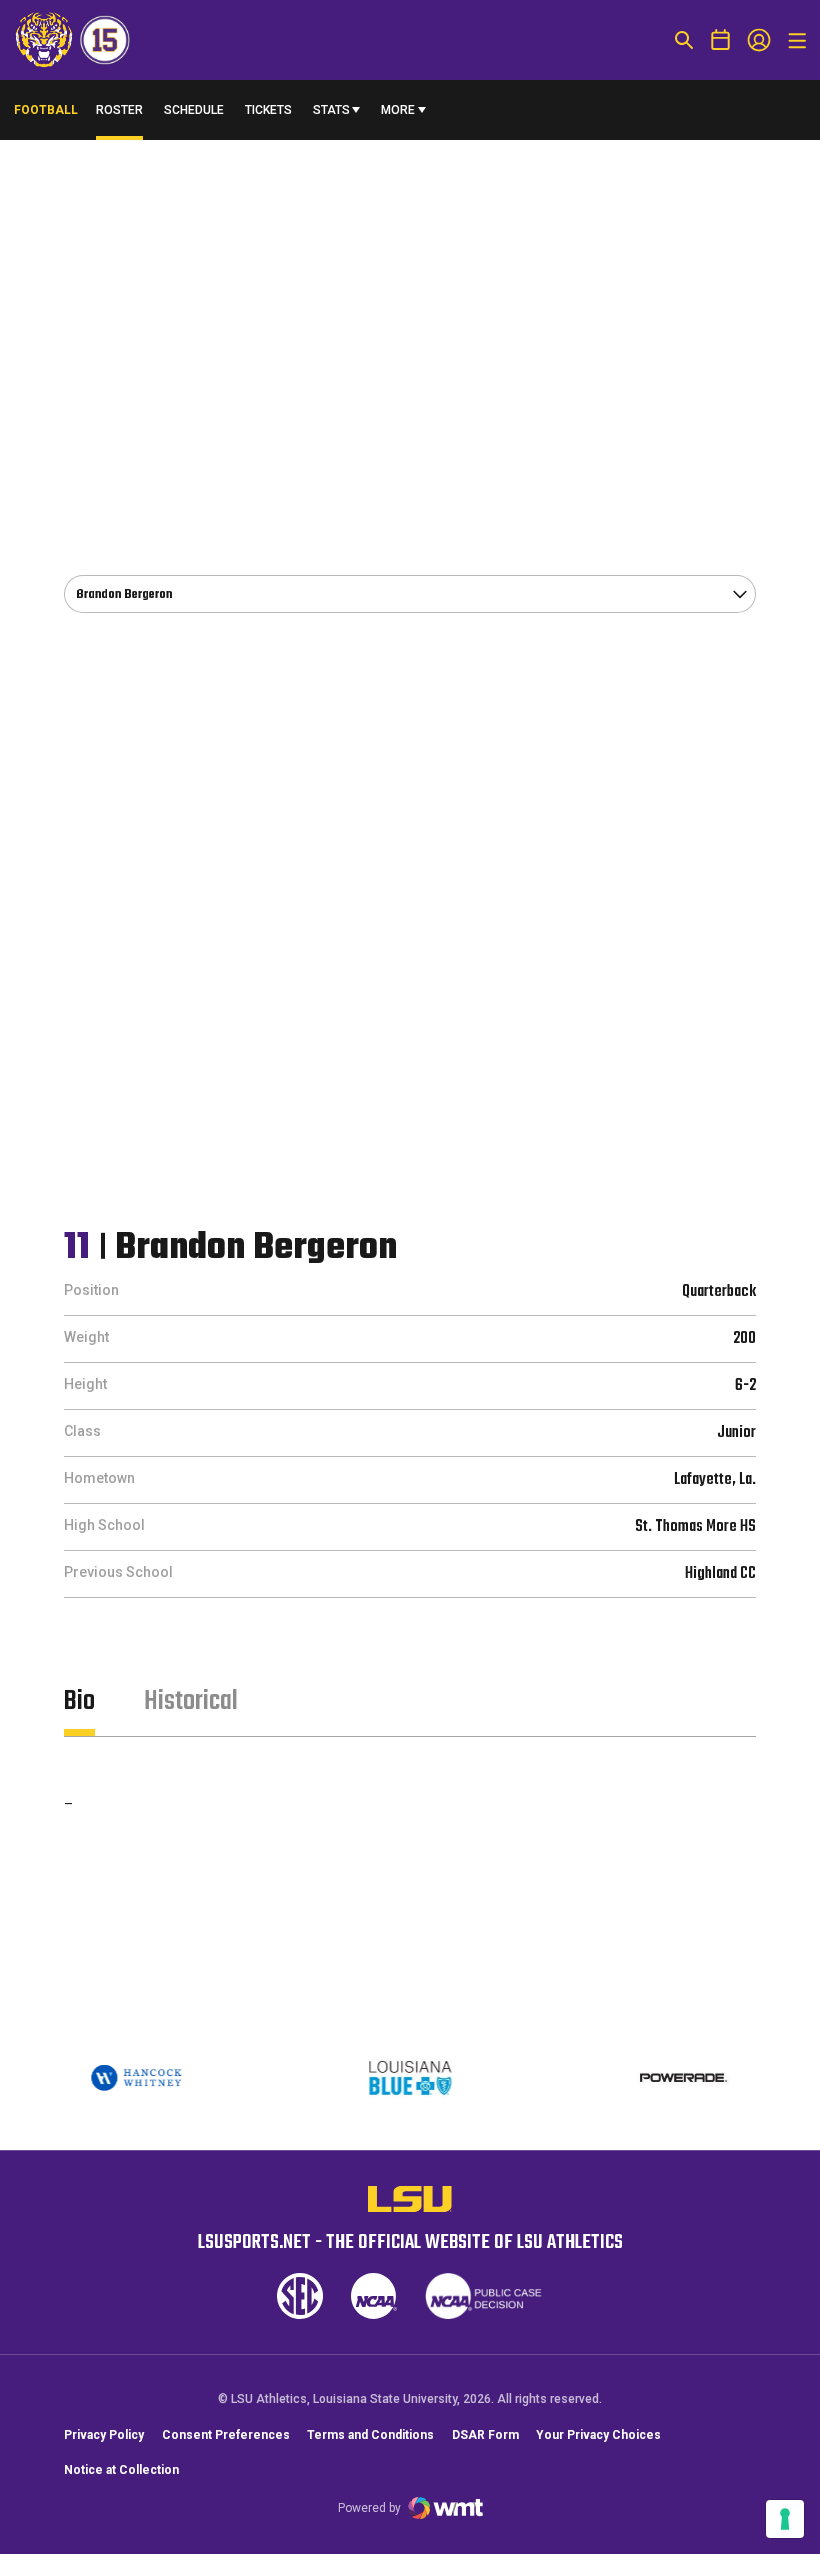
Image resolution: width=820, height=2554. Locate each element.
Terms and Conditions (370, 2435)
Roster (119, 110)
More (398, 110)
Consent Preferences (226, 2435)
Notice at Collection (121, 2470)
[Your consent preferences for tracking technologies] (785, 2519)
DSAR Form (485, 2435)
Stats (331, 110)
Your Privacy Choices (598, 2435)
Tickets (268, 110)
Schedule (194, 110)
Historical (191, 1701)
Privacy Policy (104, 2435)
